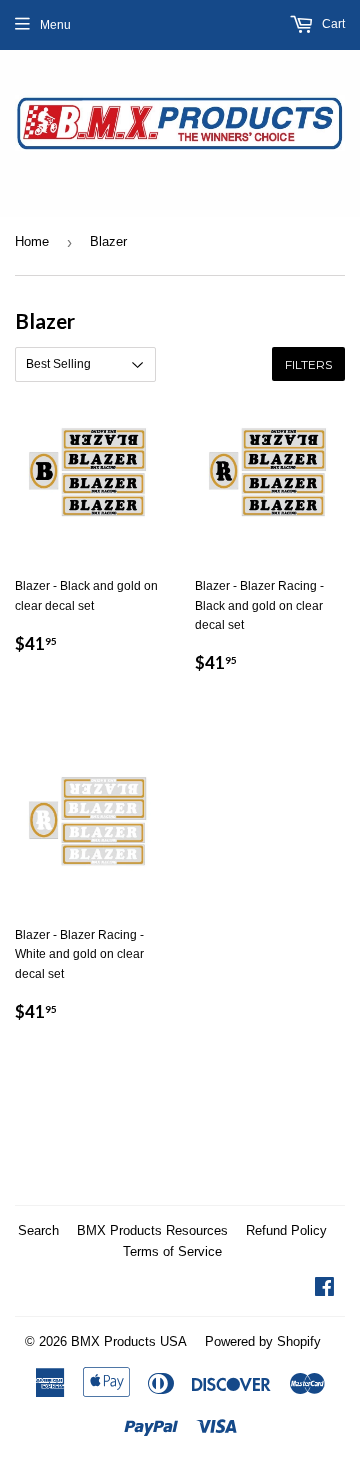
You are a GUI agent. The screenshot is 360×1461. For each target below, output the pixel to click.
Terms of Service (172, 1251)
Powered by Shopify (263, 1341)
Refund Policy (286, 1230)
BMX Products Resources (152, 1230)
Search (38, 1230)
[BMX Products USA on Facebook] (324, 1290)
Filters (308, 364)
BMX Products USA (129, 1341)
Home (32, 241)
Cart (332, 24)
